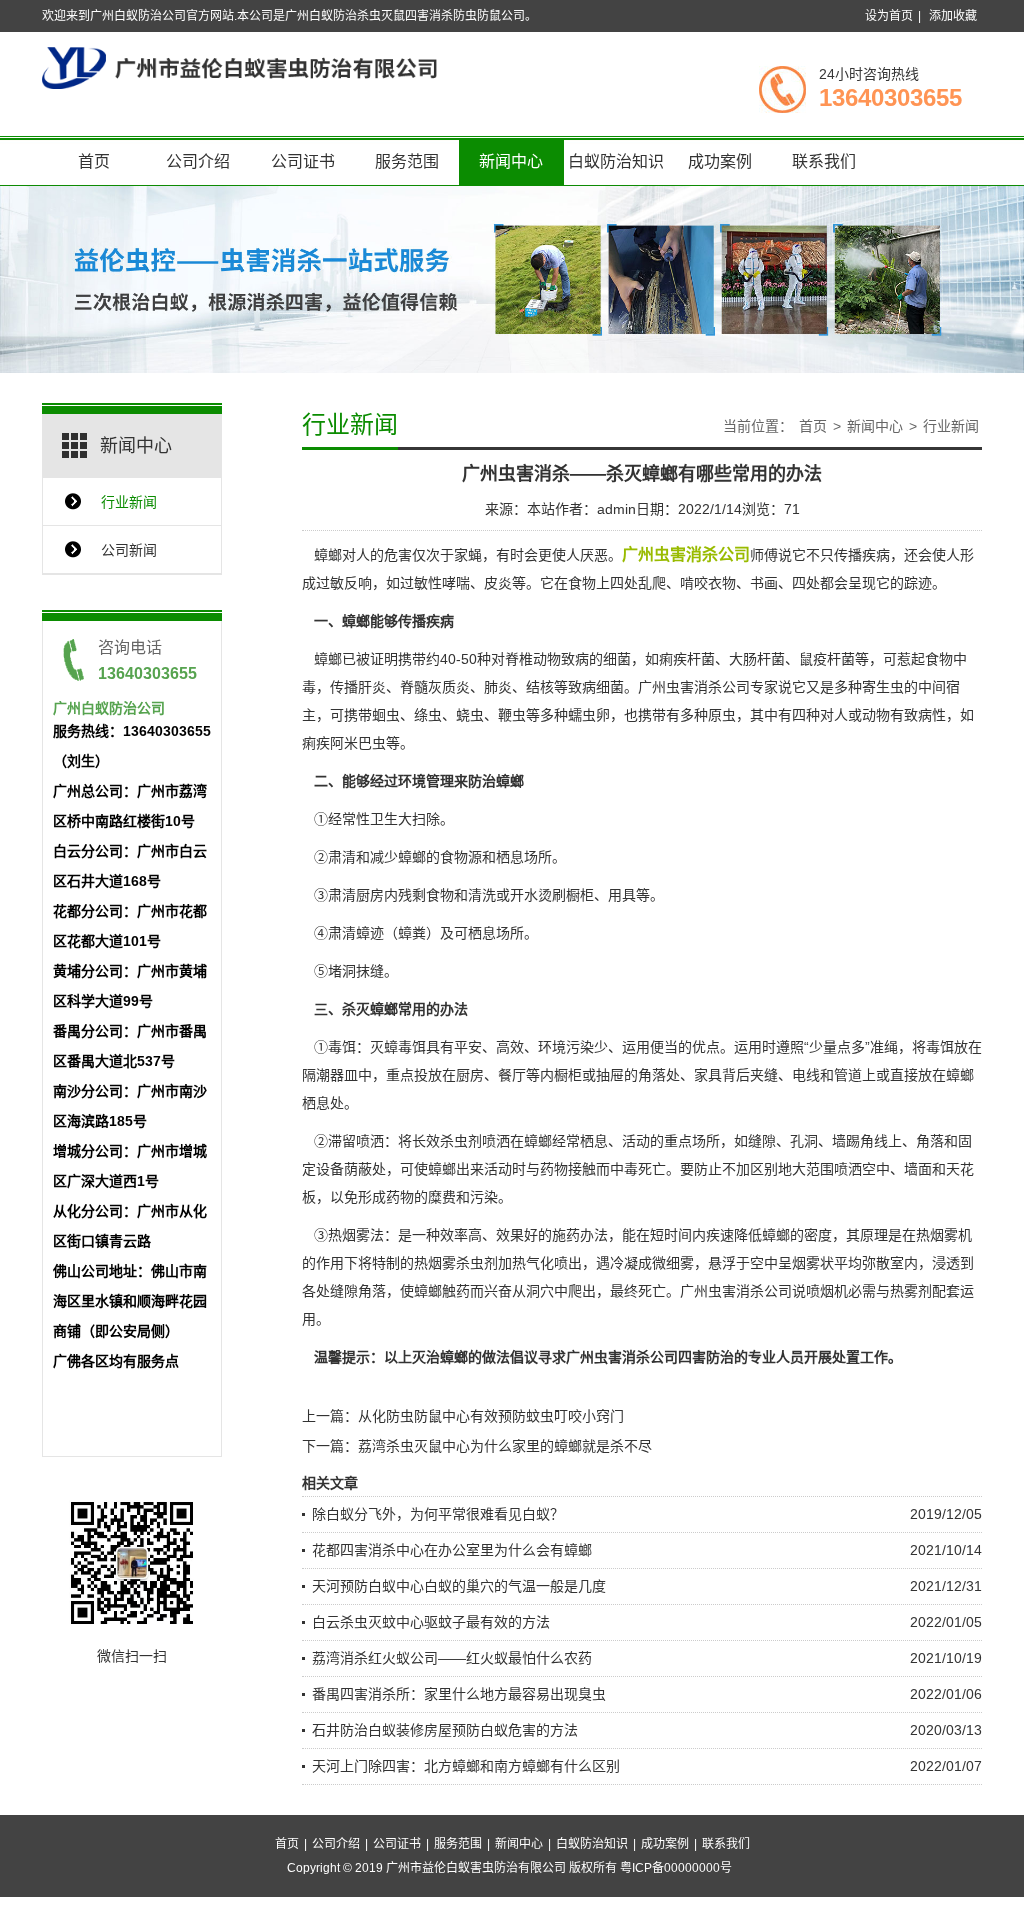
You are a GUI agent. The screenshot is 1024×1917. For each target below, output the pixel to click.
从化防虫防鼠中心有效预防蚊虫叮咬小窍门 (491, 1416)
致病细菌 (596, 687)
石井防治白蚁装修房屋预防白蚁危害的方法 (445, 1730)
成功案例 (720, 161)
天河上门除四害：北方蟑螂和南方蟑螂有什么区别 (466, 1766)
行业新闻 (129, 502)
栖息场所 (524, 857)
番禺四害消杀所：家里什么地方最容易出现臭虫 (459, 1694)
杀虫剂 (461, 1141)
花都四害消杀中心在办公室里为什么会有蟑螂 (452, 1550)
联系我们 (824, 161)
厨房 (470, 1075)
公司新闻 (129, 550)
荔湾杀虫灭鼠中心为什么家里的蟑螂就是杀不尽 (505, 1446)
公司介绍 (198, 161)
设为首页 (889, 16)
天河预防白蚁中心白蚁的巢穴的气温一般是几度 (459, 1586)
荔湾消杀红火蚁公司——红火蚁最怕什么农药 (452, 1658)
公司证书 (303, 161)
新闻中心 (511, 161)
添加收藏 (953, 16)
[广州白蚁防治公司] (239, 67)
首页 (94, 161)
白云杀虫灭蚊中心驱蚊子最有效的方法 (431, 1622)
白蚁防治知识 (616, 161)
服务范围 (407, 161)
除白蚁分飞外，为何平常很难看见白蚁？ (438, 1514)
